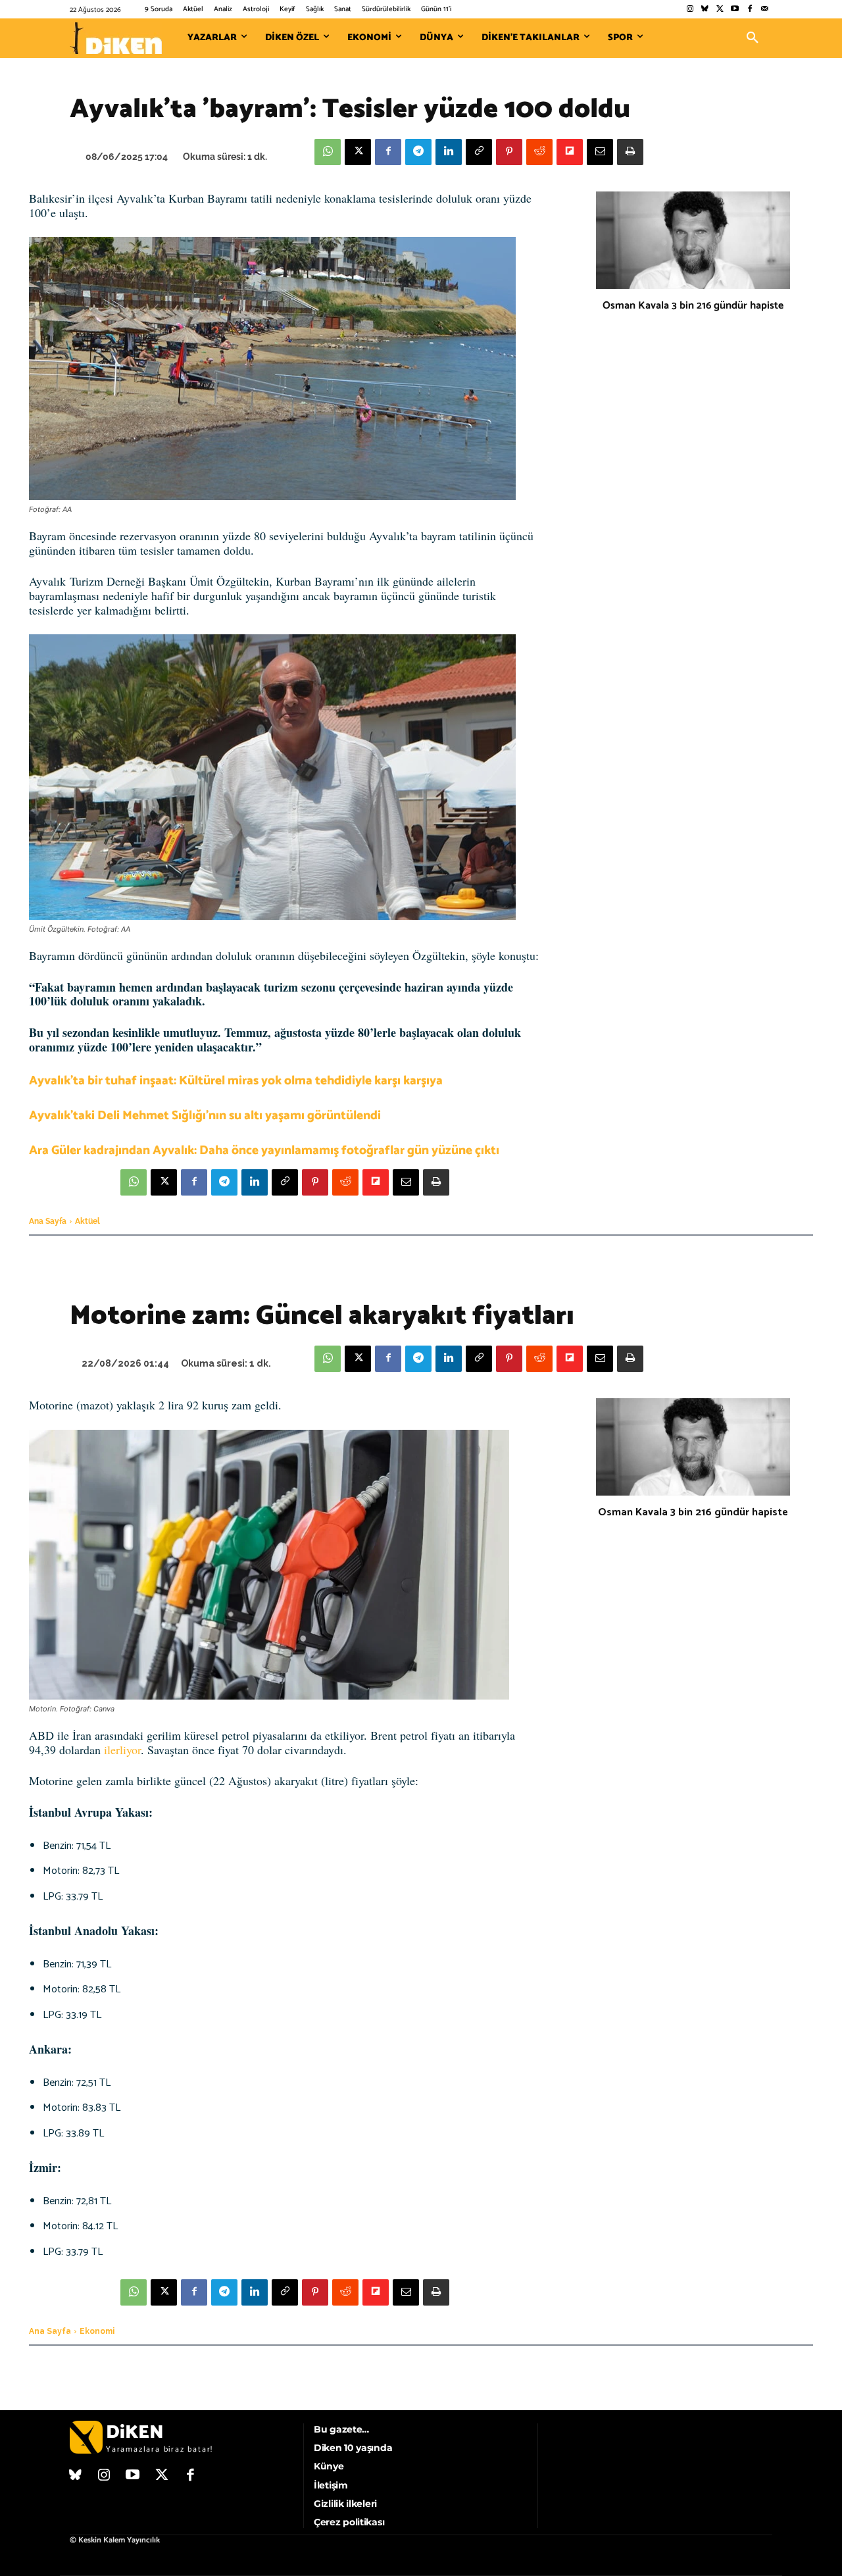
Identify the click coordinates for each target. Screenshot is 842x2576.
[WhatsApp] (328, 152)
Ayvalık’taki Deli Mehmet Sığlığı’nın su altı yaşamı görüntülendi (205, 1116)
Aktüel (87, 1221)
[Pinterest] (509, 152)
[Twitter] (720, 10)
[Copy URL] (479, 152)
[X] (358, 152)
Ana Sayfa (48, 1221)
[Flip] (570, 152)
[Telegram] (418, 152)
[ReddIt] (539, 152)
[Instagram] (690, 10)
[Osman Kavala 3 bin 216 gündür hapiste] (693, 240)
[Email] (600, 152)
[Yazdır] (630, 152)
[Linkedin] (449, 152)
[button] (753, 38)
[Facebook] (750, 10)
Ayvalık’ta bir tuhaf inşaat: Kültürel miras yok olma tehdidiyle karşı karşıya (236, 1081)
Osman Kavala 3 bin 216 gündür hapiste (693, 306)
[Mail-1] (765, 10)
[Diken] (116, 38)
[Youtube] (735, 10)
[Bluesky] (705, 10)
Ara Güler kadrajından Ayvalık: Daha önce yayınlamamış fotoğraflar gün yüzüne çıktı (264, 1150)
